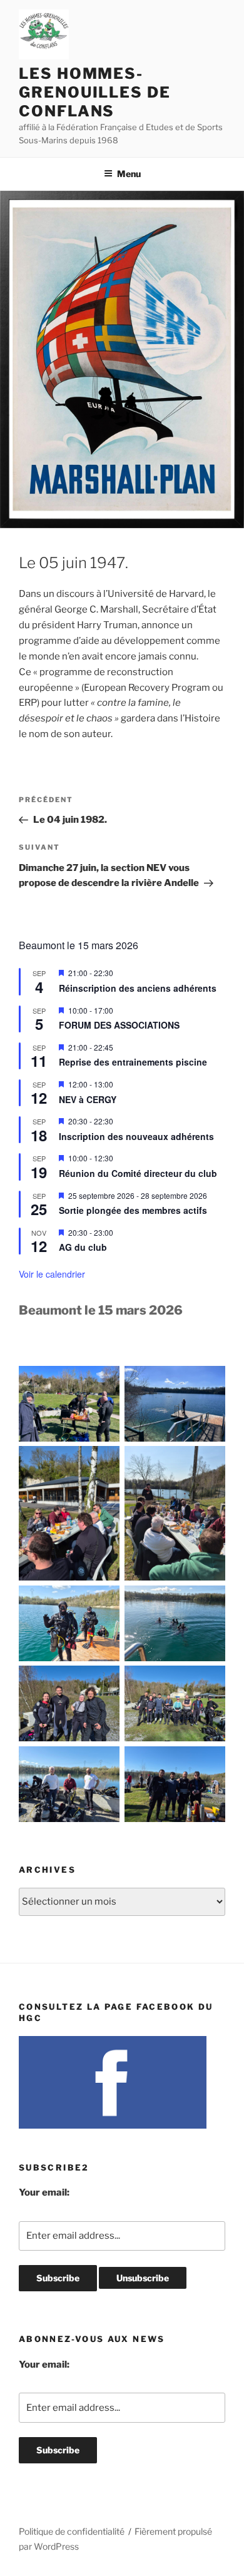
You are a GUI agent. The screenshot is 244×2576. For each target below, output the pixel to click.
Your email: (44, 2192)
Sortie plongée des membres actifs (133, 1210)
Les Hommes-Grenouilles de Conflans (95, 92)
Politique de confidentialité (72, 2531)
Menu (129, 174)
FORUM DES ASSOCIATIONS (119, 1025)
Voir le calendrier (52, 1274)
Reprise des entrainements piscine (133, 1062)
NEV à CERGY (88, 1099)
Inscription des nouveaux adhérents (136, 1136)
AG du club (83, 1247)
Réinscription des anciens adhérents (138, 988)
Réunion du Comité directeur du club (138, 1173)
